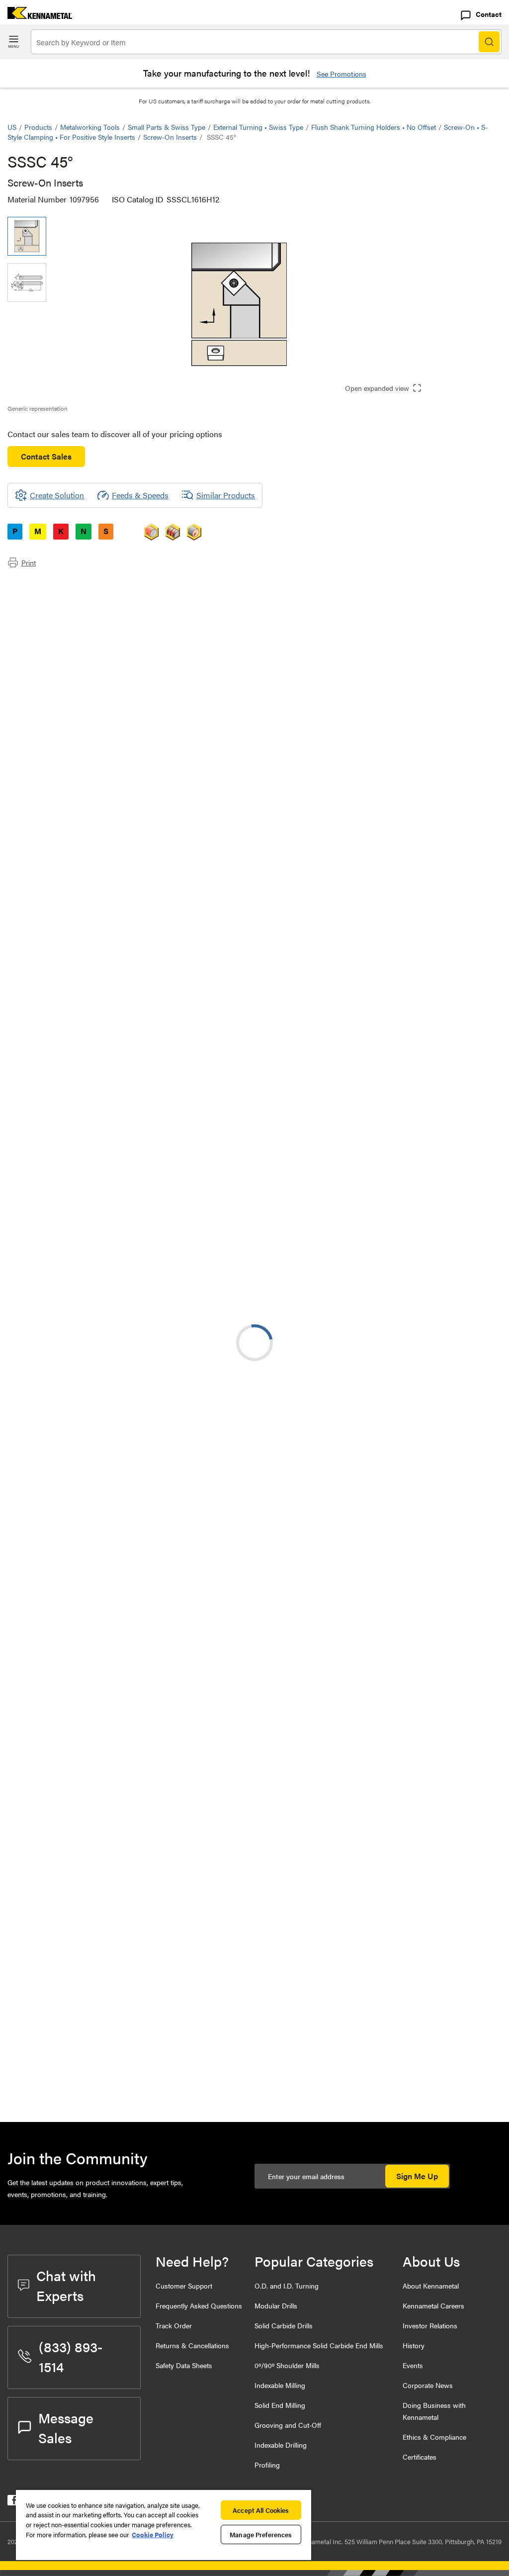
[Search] (489, 42)
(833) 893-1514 (71, 2356)
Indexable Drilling (281, 2445)
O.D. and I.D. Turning (287, 2286)
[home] (36, 16)
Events (413, 2365)
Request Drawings (39, 1153)
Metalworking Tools (90, 127)
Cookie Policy (153, 2534)
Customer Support (184, 2286)
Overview (44, 584)
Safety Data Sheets (184, 2365)
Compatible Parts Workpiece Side (85, 620)
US (12, 127)
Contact (489, 14)
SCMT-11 (102, 1283)
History (414, 2345)
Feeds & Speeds (140, 495)
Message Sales (66, 2427)
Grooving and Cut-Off (288, 2425)
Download (464, 1072)
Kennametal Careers (433, 2305)
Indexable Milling (280, 2385)
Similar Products (226, 495)
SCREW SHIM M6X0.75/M (133, 1906)
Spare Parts (47, 632)
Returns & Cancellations (192, 2345)
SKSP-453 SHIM (116, 2080)
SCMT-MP (105, 1644)
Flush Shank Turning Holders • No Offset (374, 127)
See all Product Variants (448, 876)
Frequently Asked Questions (199, 2305)
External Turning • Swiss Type (258, 127)
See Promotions (341, 74)
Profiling (267, 2465)
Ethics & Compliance (434, 2437)
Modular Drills (276, 2305)
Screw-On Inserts (170, 137)
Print (29, 562)
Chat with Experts (66, 2285)
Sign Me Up (417, 2176)
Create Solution (217, 996)
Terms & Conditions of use (376, 1073)
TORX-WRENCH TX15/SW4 (135, 2024)
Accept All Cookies (261, 2510)
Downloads (47, 608)
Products (38, 127)
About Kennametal (431, 2286)
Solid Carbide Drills (284, 2325)
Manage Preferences (261, 2534)
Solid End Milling (280, 2405)
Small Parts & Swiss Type (167, 127)
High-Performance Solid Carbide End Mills (319, 2345)
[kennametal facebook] (13, 2502)
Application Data (56, 596)
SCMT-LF (104, 1223)
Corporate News (428, 2385)
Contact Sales (46, 456)
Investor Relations (430, 2325)
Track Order (174, 2325)
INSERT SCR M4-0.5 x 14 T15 (137, 1964)
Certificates (420, 2457)
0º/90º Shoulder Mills (287, 2365)
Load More (254, 1826)
